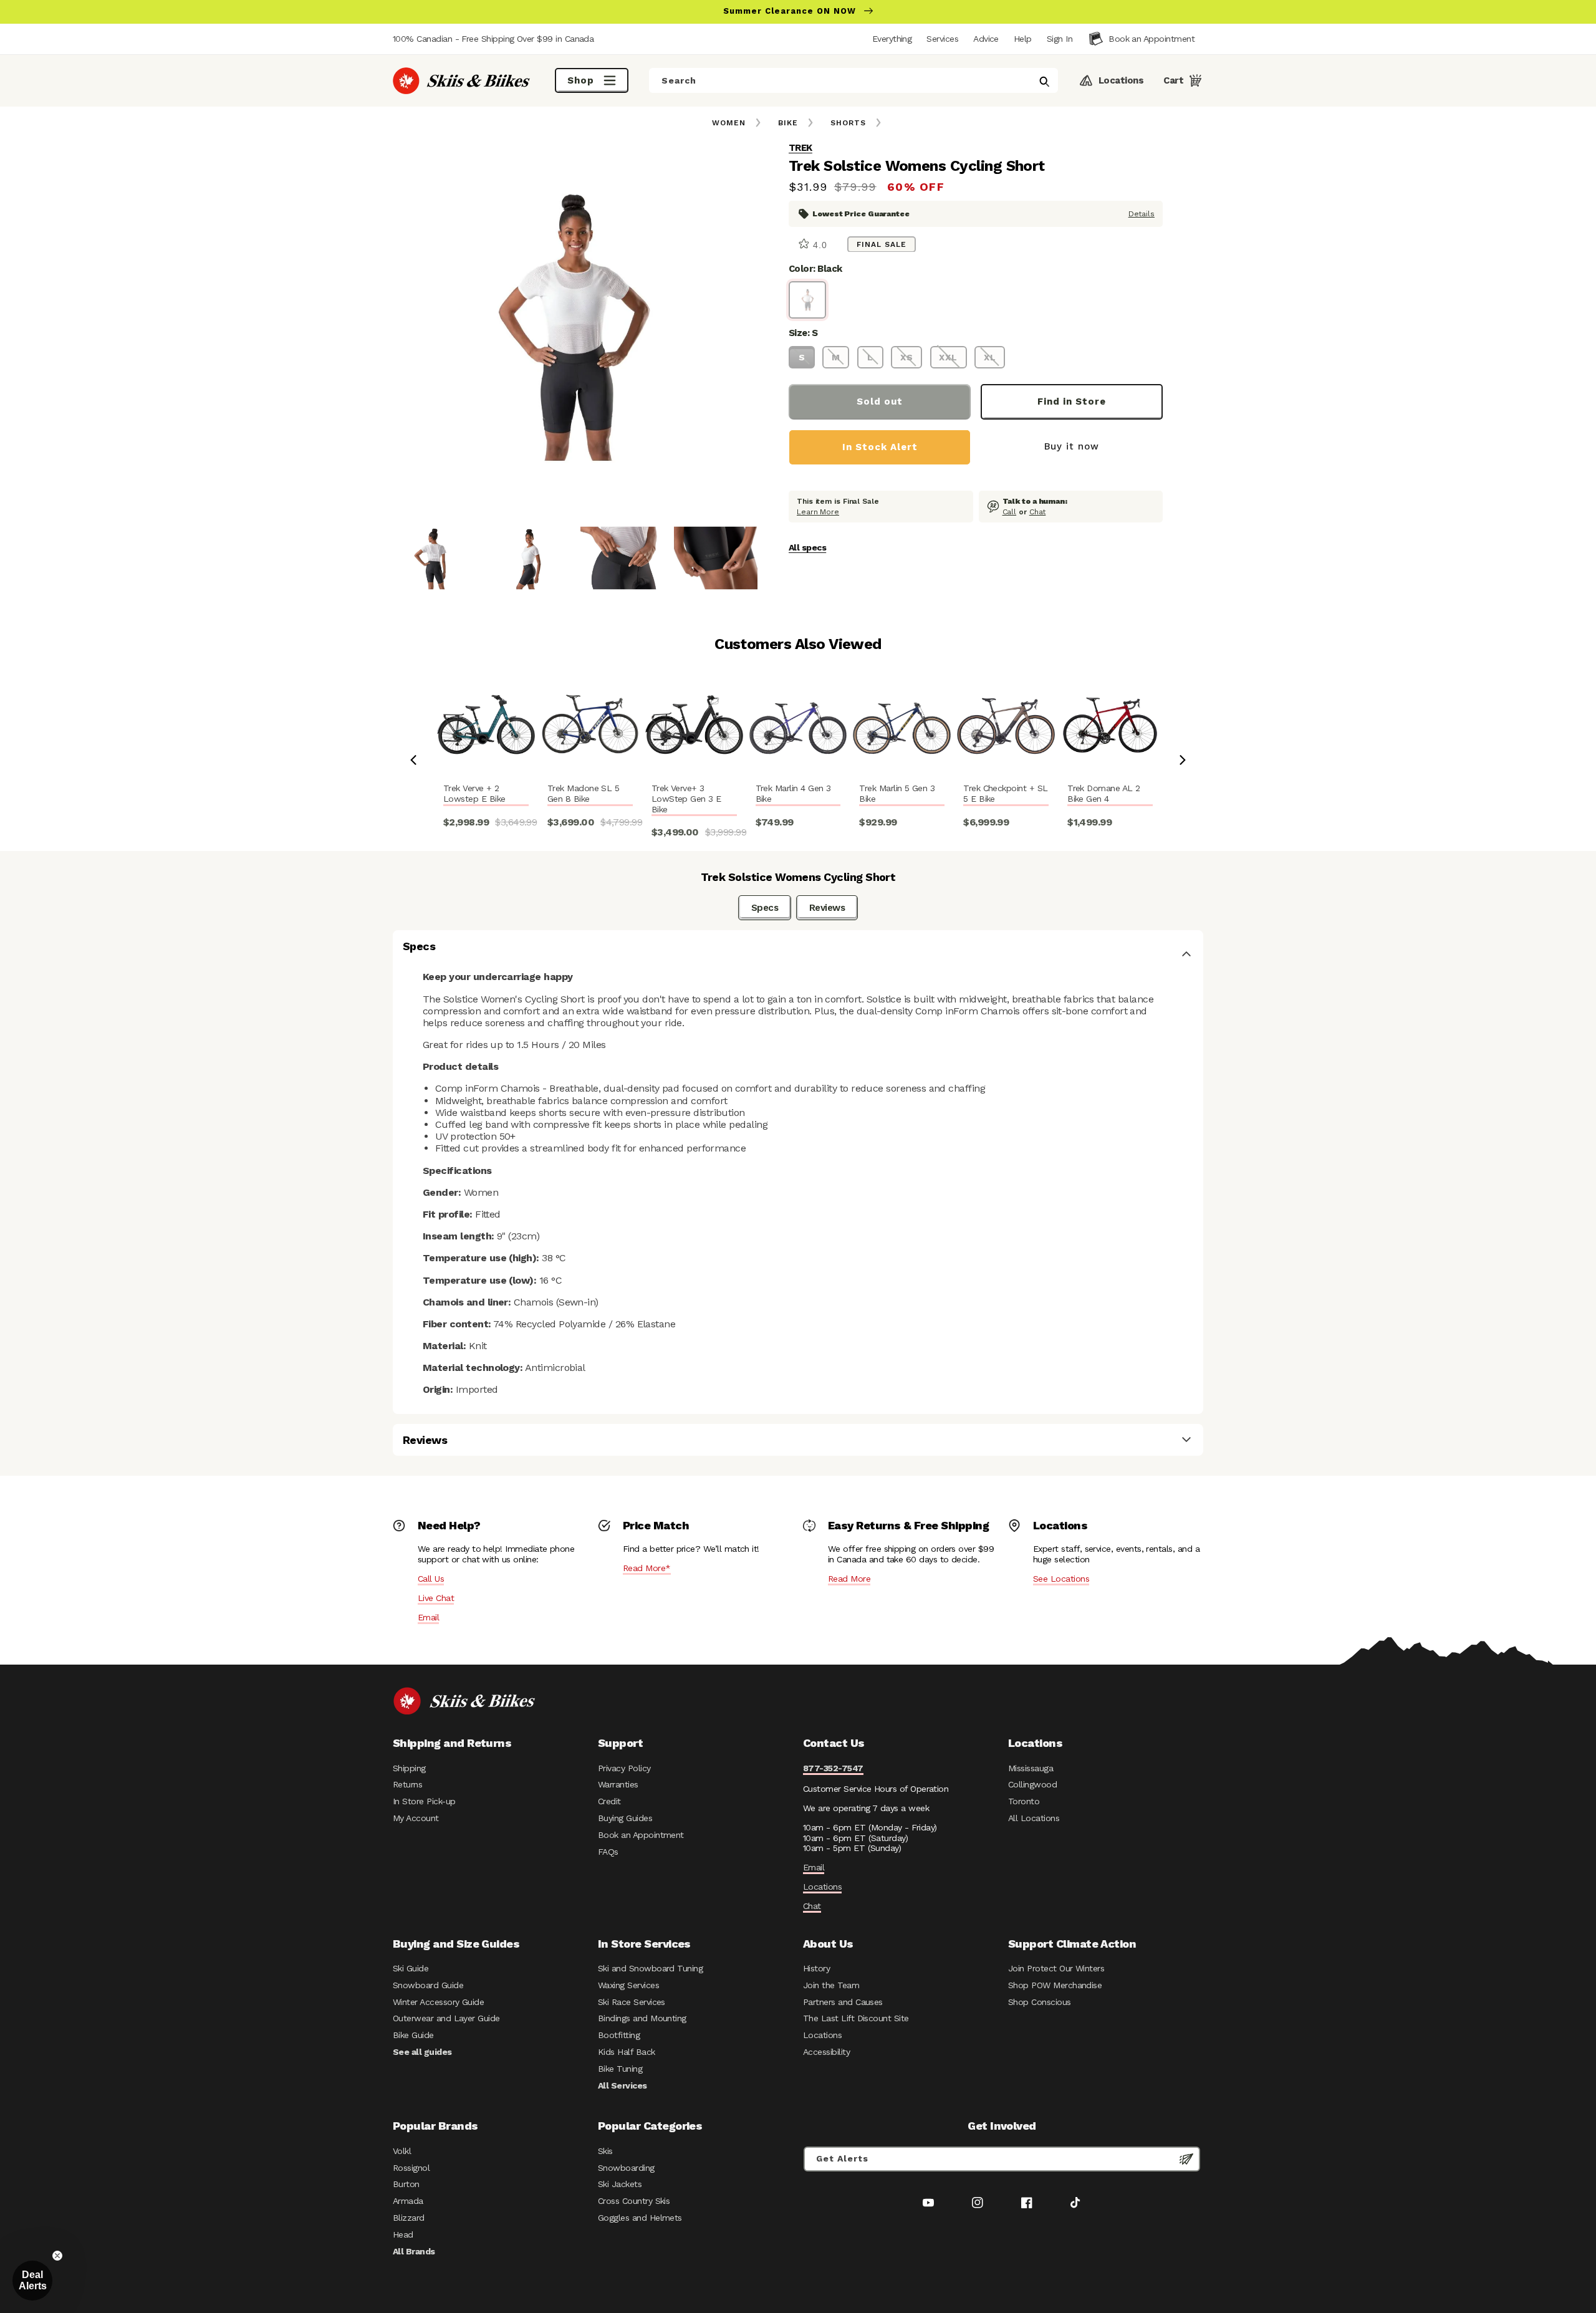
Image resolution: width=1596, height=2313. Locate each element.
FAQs (608, 1852)
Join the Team (831, 1985)
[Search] (1044, 82)
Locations (822, 1887)
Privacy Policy (624, 1768)
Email (428, 1617)
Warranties (618, 1784)
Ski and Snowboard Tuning (650, 1968)
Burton (406, 2184)
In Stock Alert (880, 446)
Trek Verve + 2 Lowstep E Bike (474, 793)
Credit (609, 1801)
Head (403, 2234)
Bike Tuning (620, 2069)
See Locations (1061, 1579)
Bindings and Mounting (642, 2018)
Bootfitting (619, 2035)
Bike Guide (413, 2035)
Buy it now (1072, 446)
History (816, 1968)
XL (990, 357)
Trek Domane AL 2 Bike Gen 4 (1103, 793)
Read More (849, 1579)
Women (729, 123)
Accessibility (826, 2052)
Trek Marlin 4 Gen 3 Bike (793, 793)
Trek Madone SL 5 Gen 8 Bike (583, 793)
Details (1142, 213)
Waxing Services (628, 1985)
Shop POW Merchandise (1055, 1985)
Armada (408, 2201)
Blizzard (409, 2218)
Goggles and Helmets (640, 2218)
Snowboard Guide (428, 1985)
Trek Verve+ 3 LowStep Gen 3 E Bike (686, 799)
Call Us (431, 1579)
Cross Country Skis (634, 2201)
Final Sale (882, 244)
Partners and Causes (843, 2002)
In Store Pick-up (424, 1801)
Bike (788, 123)
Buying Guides (625, 1818)
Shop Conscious (1040, 2002)
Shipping (409, 1768)
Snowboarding (626, 2168)
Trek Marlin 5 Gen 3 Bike (897, 793)
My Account (416, 1818)
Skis (605, 2151)
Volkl (402, 2151)
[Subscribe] (1186, 2159)
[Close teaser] (57, 2256)
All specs (807, 547)
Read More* (647, 1568)
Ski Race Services (632, 2002)
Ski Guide (411, 1968)
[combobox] (853, 80)
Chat (1038, 511)
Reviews (827, 908)
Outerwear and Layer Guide (446, 2018)
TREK (800, 148)
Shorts (848, 123)
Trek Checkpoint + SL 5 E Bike (1005, 793)
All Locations (1034, 1818)
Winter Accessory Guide (438, 2002)
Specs (765, 908)
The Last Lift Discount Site (856, 2018)
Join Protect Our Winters (1056, 1968)
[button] (1060, 39)
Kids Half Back (627, 2052)
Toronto (1024, 1801)
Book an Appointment (641, 1835)
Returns (407, 1784)
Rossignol (411, 2168)
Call (1010, 511)
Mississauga (1031, 1768)
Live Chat (436, 1598)
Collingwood (1032, 1784)
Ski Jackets (620, 2184)
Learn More (818, 511)
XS (907, 357)
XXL (948, 357)
